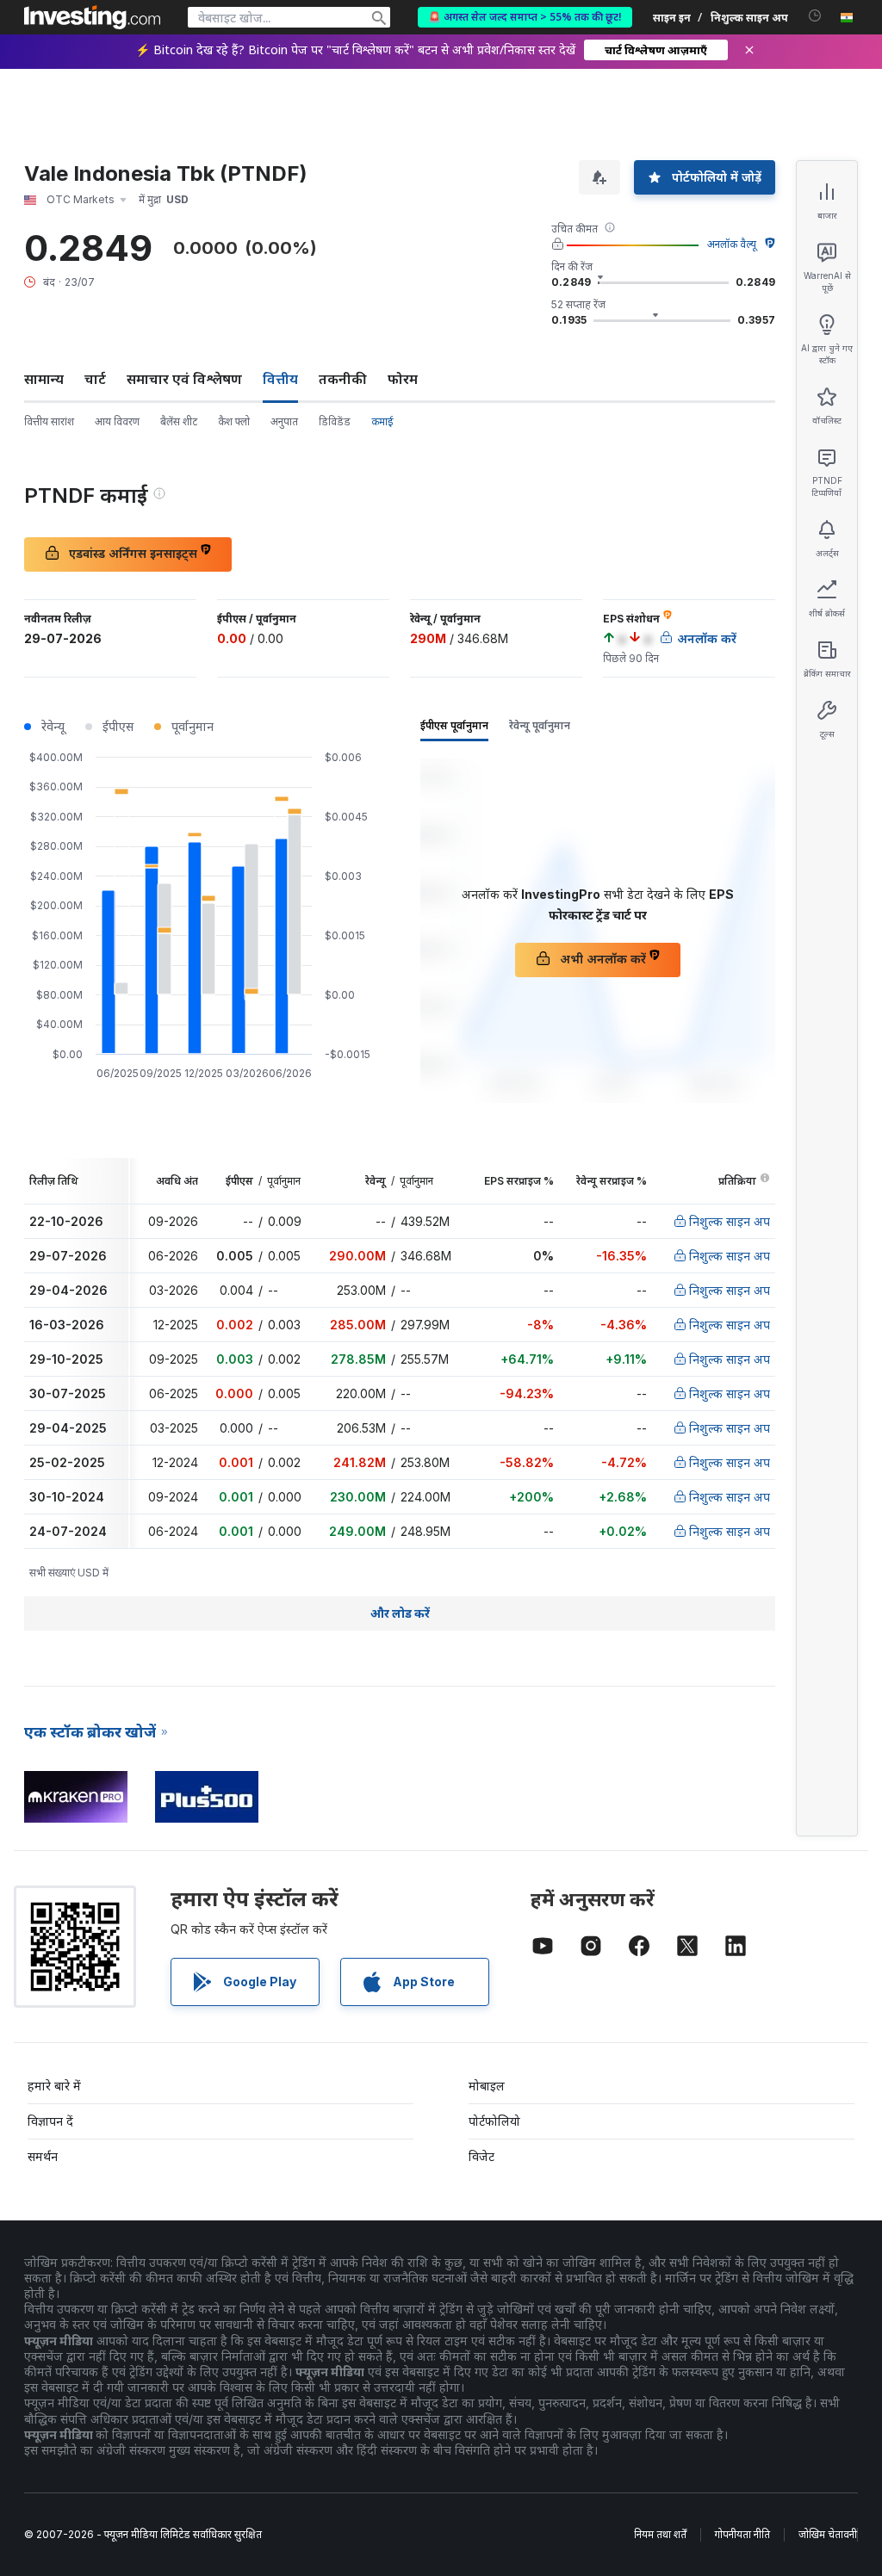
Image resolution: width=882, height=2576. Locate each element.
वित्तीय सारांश (49, 421)
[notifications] (815, 16)
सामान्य (44, 379)
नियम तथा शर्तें (660, 2534)
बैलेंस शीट (179, 421)
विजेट (481, 2156)
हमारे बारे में (54, 2086)
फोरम (403, 379)
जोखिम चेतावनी (828, 2534)
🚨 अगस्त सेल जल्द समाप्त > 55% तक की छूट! (525, 17)
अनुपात (284, 421)
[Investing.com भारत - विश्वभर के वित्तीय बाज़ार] (92, 17)
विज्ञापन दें (50, 2121)
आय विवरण (117, 421)
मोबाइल (487, 2086)
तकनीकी (343, 379)
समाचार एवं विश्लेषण (184, 379)
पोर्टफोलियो (494, 2121)
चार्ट (95, 379)
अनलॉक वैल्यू (732, 244)
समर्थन (43, 2156)
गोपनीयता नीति (742, 2534)
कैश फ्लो (234, 421)
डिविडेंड (335, 421)
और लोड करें (400, 1613)
